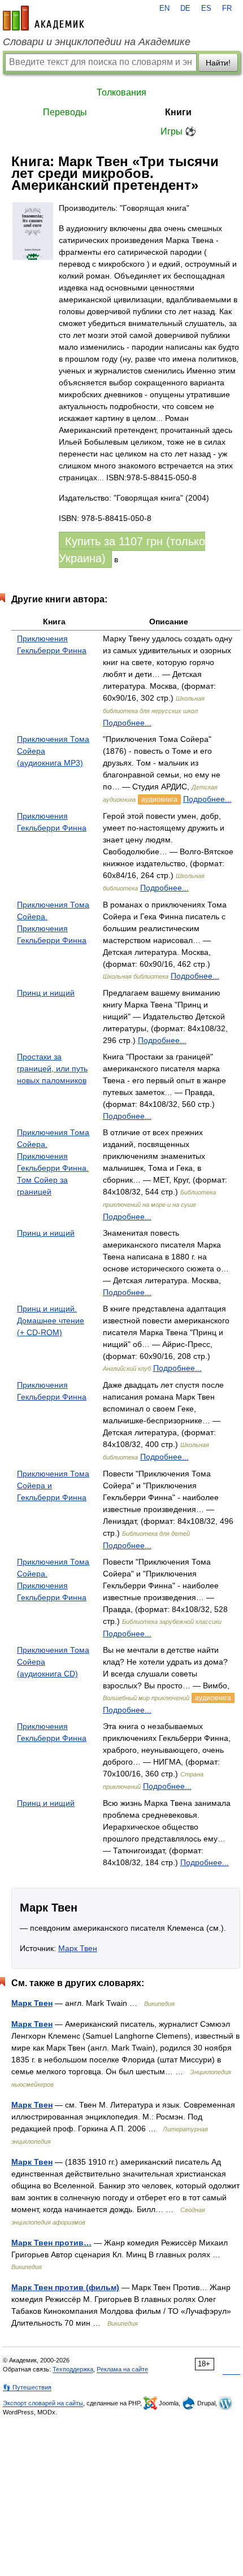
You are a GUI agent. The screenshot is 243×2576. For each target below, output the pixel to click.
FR (227, 8)
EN (164, 8)
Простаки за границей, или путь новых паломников (52, 1068)
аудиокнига (159, 800)
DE (185, 8)
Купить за (132, 550)
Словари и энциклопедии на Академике (97, 42)
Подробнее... (127, 723)
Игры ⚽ (178, 131)
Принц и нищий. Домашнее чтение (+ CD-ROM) (51, 1320)
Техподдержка (73, 2369)
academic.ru (44, 18)
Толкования (121, 92)
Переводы (65, 112)
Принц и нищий (46, 993)
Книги (178, 112)
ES (206, 8)
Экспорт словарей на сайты (43, 2403)
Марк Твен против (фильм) (65, 2287)
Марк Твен (78, 1948)
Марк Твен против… (51, 2243)
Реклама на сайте (122, 2369)
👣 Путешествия (27, 2387)
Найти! (218, 63)
